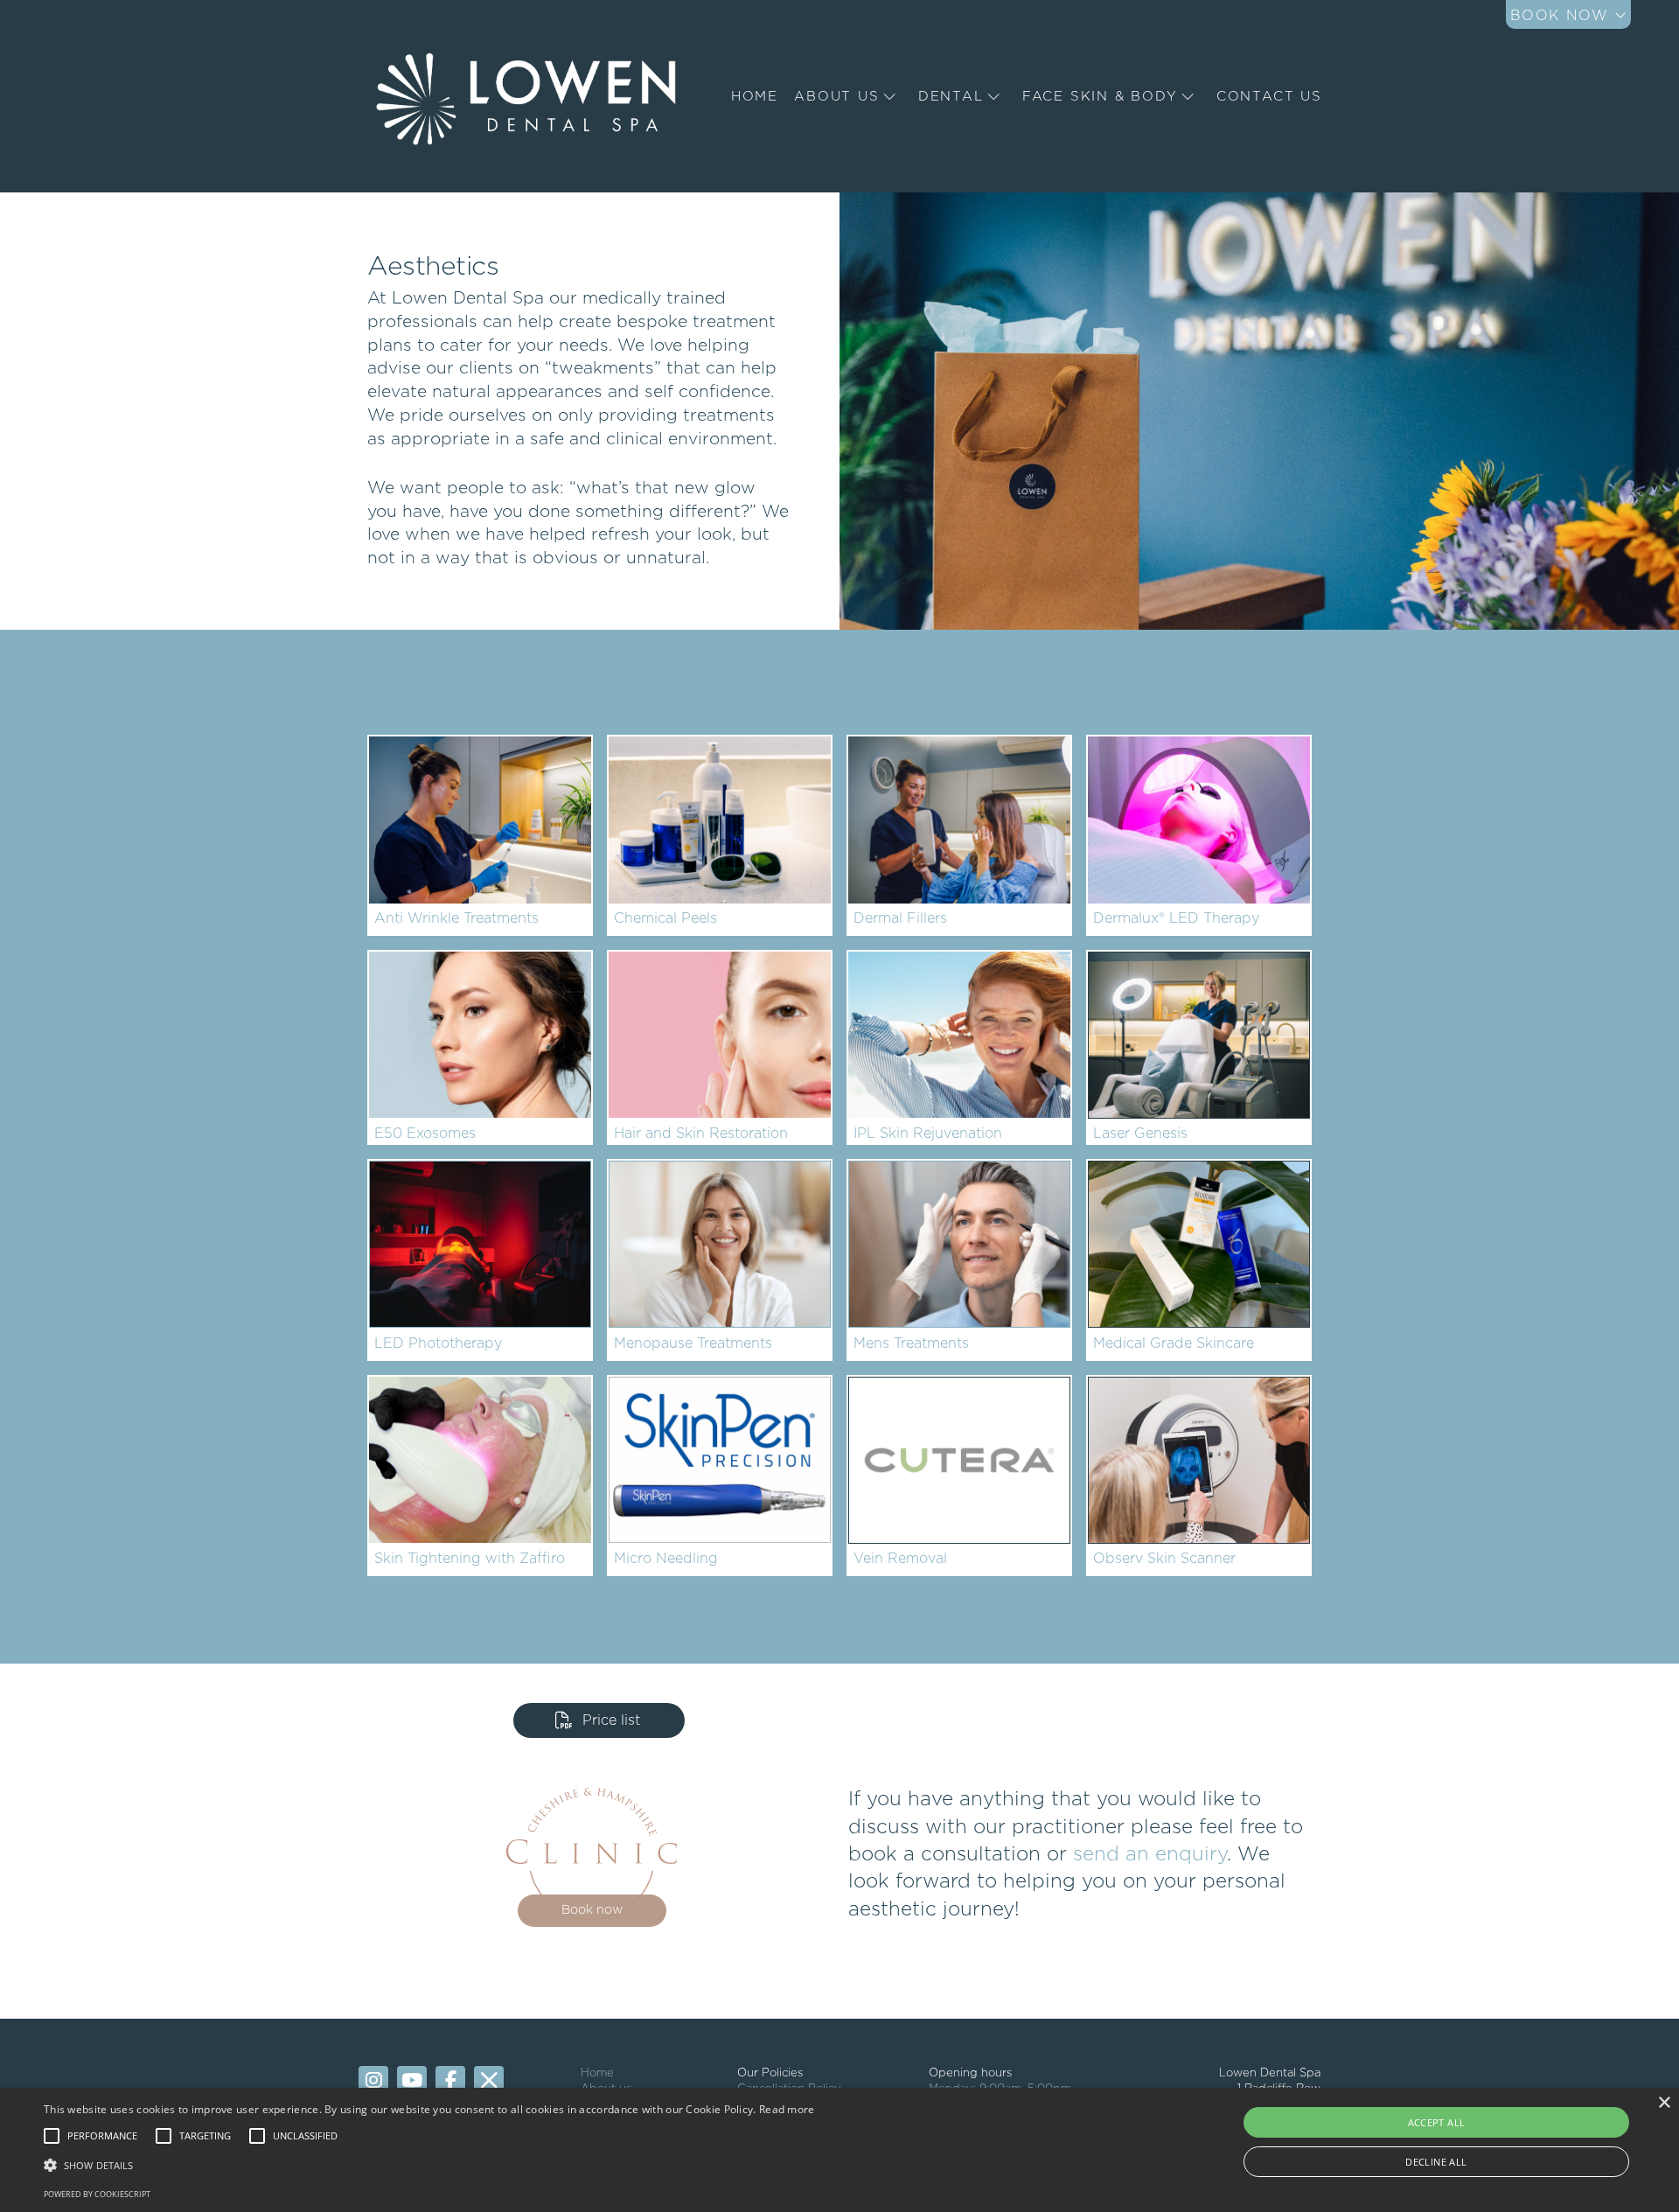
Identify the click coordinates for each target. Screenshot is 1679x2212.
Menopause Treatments (693, 1343)
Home (597, 2073)
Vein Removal (900, 1559)
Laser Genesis (1140, 1134)
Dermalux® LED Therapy (1176, 918)
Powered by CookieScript (97, 2194)
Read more (787, 2109)
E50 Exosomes (425, 1134)
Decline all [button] (1436, 2162)
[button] (102, 2136)
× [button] (1664, 2103)
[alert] (839, 2150)
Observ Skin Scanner (1164, 1559)
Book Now (1562, 16)
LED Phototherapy (438, 1343)
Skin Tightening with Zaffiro (470, 1559)
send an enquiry (1150, 1854)
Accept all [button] (1437, 2122)
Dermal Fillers (900, 918)
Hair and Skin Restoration (701, 1134)
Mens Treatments (911, 1343)
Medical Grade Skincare (1174, 1343)
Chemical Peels (665, 918)
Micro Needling (666, 1559)
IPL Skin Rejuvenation (928, 1134)
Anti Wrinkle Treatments (456, 918)
